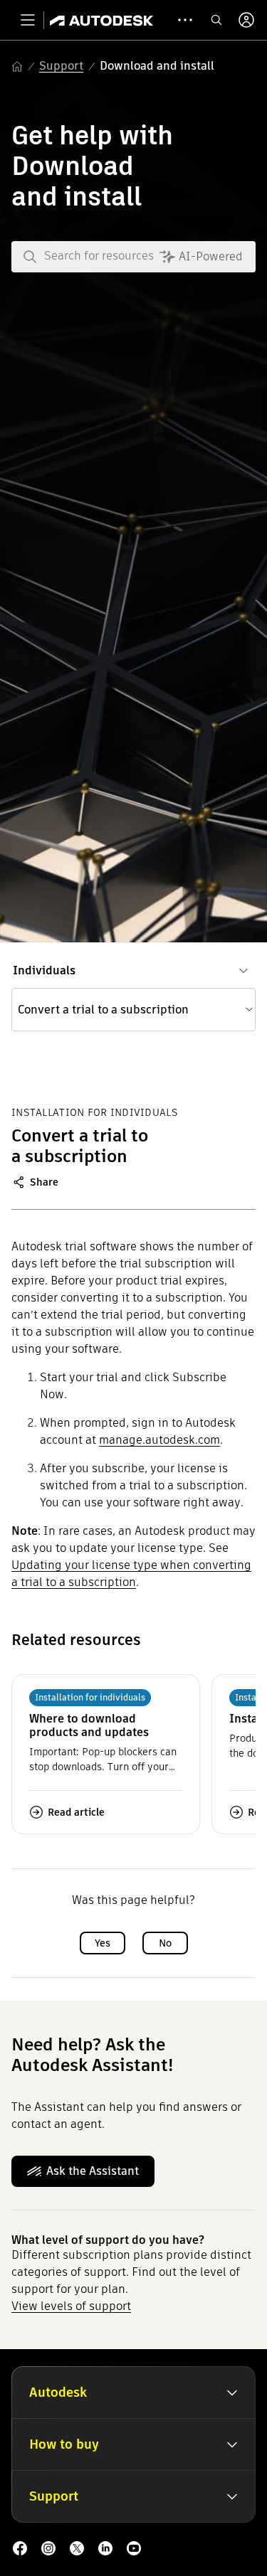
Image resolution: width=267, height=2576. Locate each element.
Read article (76, 1812)
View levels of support (71, 2306)
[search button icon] (216, 20)
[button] (133, 1010)
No (165, 1943)
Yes (103, 1943)
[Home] (101, 20)
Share (44, 1182)
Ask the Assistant (93, 2171)
